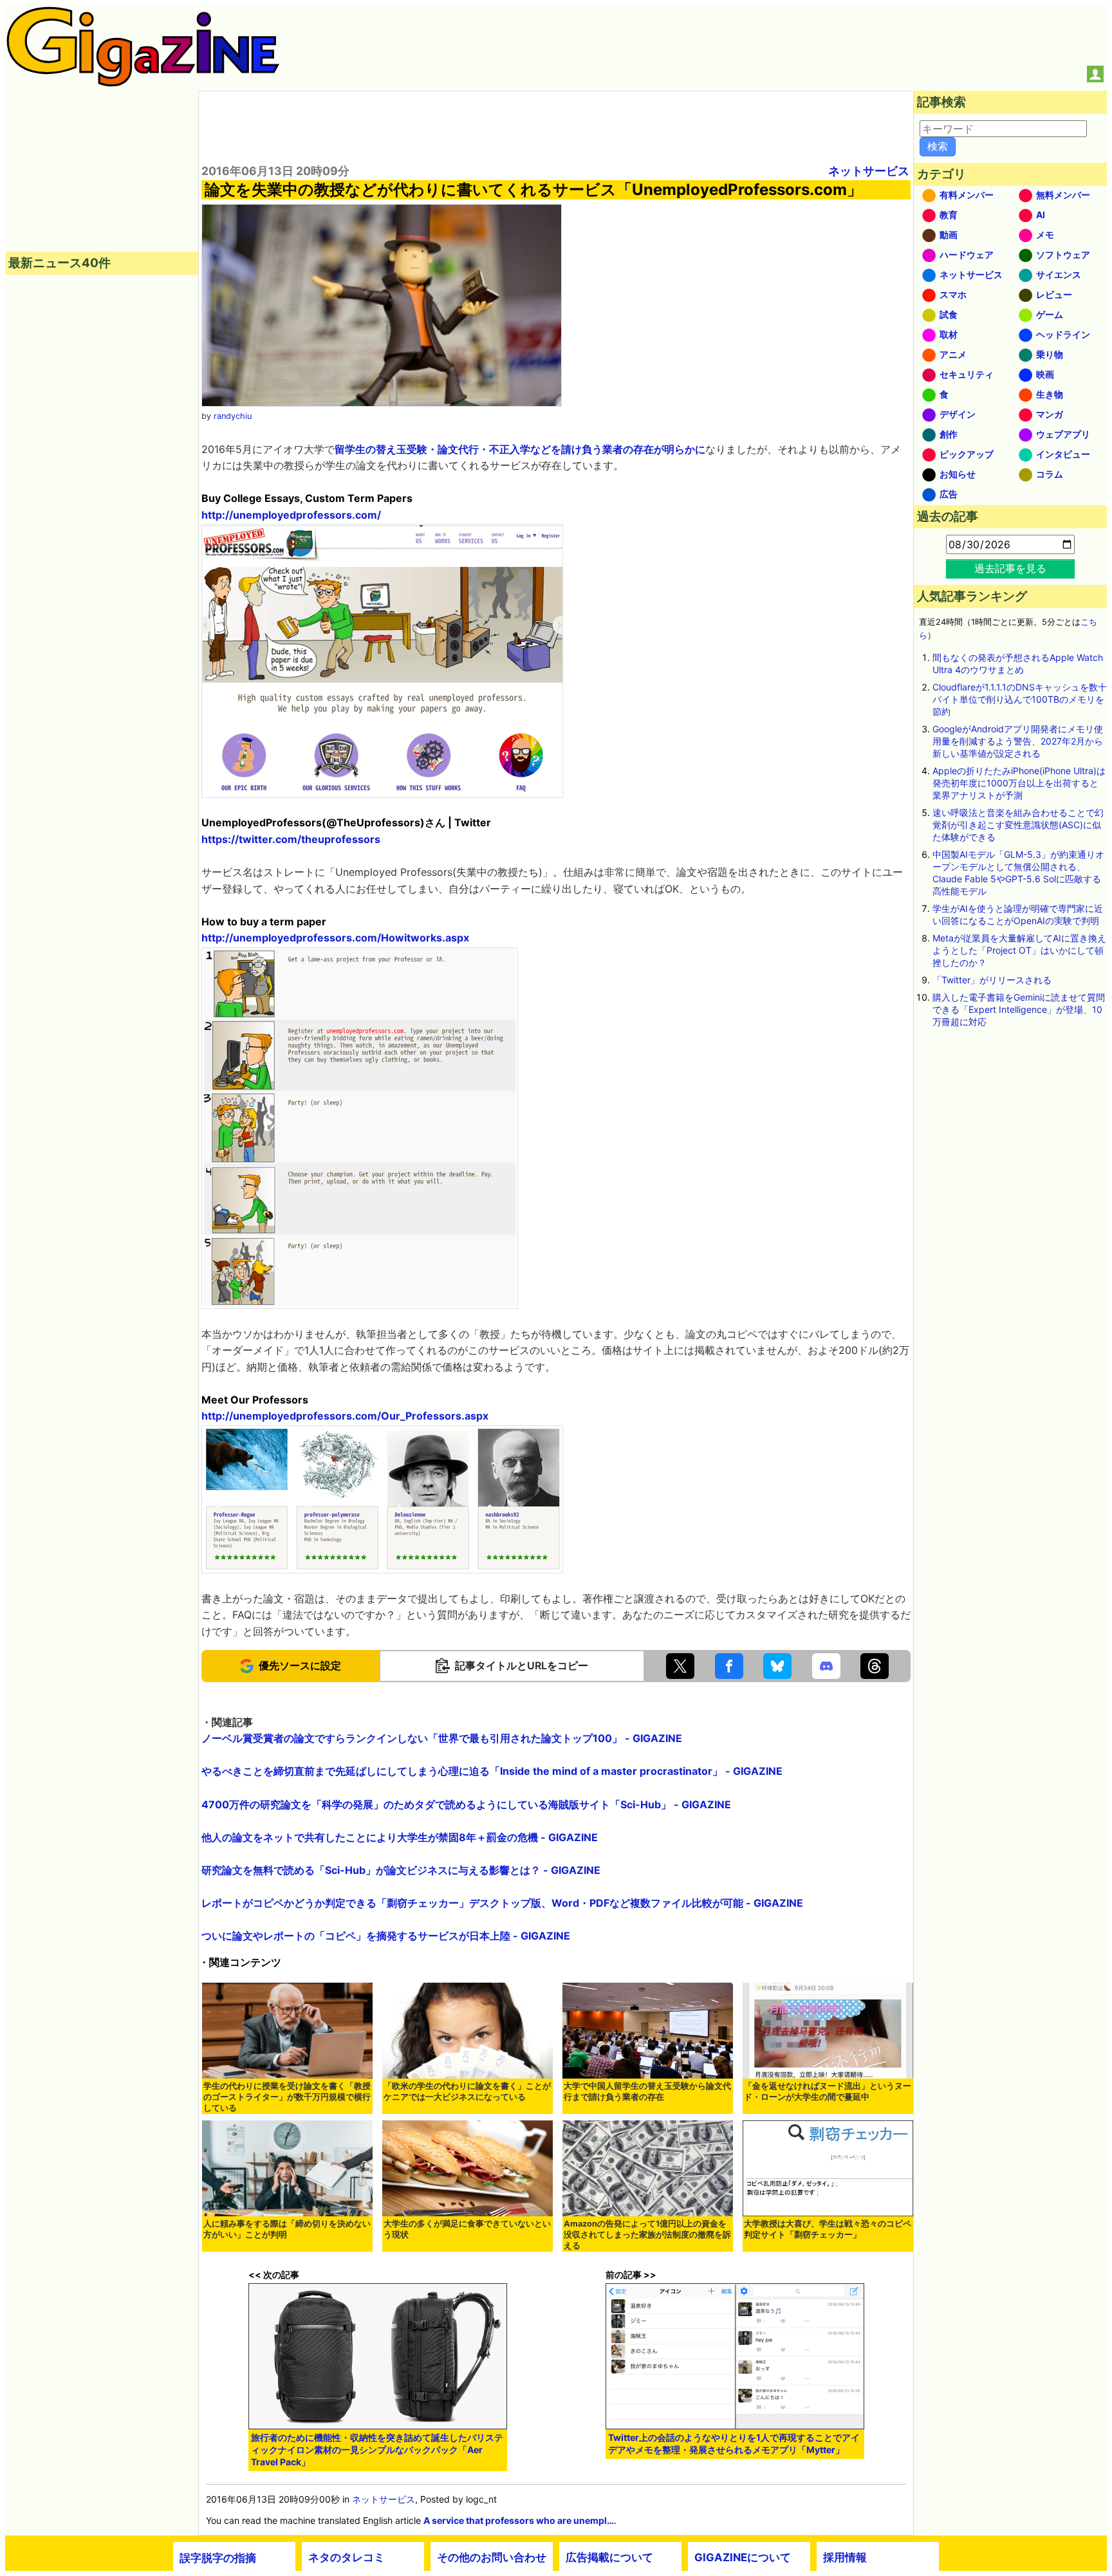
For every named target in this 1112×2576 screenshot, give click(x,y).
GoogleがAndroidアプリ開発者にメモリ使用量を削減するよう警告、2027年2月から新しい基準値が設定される (1018, 741)
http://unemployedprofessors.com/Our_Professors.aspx (345, 1416)
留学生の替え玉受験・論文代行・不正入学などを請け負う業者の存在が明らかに (520, 449)
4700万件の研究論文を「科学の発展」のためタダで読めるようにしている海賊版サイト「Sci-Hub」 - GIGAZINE (466, 1804)
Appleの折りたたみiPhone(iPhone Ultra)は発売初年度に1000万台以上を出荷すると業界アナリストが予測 (1019, 783)
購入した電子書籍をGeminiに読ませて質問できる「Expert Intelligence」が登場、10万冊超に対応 (1019, 1009)
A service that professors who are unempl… (519, 2520)
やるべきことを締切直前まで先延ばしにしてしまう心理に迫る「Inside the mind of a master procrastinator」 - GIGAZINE (492, 1771)
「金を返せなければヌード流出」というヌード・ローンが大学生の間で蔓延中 (828, 2091)
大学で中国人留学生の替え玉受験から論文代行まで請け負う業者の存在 (647, 2091)
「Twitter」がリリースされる (992, 980)
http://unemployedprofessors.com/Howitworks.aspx (335, 938)
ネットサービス (869, 171)
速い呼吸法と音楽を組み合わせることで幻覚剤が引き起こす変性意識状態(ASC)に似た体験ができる (1018, 825)
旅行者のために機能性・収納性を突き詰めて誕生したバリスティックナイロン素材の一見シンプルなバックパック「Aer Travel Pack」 (377, 2450)
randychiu (233, 416)
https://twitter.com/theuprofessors (291, 839)
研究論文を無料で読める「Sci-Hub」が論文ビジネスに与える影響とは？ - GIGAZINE (401, 1870)
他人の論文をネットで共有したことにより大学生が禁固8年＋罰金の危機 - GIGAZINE (400, 1837)
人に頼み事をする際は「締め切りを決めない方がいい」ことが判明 (287, 2229)
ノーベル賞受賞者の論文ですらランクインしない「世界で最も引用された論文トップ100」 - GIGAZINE (442, 1738)
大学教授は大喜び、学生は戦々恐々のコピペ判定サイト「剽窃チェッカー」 (828, 2229)
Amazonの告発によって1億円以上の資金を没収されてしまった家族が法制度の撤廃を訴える (647, 2235)
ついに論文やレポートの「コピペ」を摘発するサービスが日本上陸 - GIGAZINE (386, 1936)
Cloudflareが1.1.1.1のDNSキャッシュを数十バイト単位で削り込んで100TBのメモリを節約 (1020, 699)
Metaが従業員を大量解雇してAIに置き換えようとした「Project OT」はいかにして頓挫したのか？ (1019, 950)
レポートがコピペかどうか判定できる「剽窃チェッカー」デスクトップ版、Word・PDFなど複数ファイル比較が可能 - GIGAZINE (502, 1903)
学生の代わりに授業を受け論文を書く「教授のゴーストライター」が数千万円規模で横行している (287, 2097)
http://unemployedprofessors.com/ (291, 515)
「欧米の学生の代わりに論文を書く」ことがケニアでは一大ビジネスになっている (467, 2091)
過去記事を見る (1010, 568)
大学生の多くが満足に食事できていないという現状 (467, 2229)
